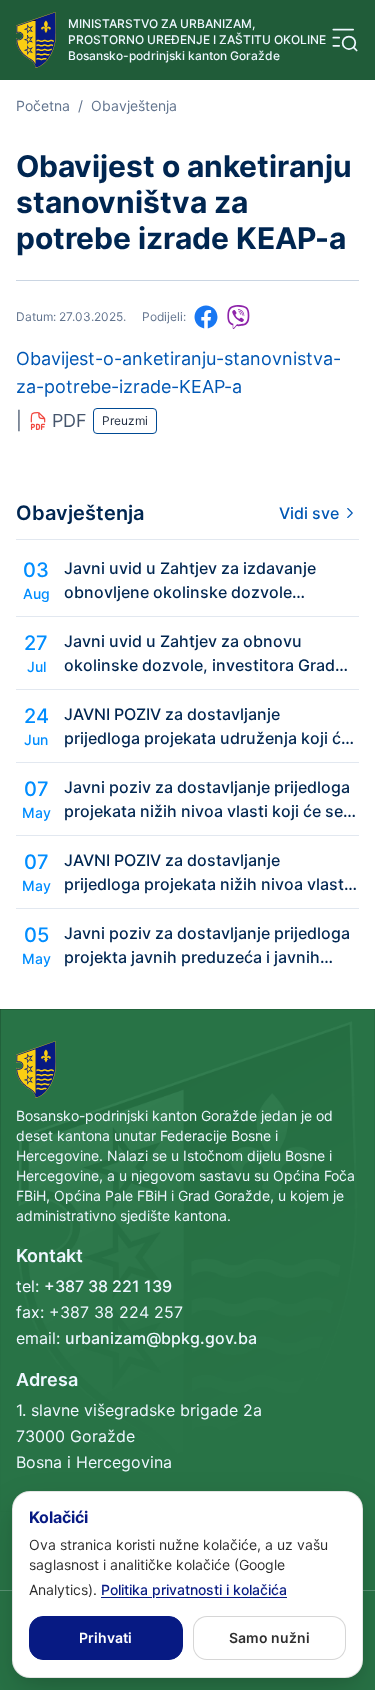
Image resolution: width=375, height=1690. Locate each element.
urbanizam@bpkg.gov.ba (161, 1338)
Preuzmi (125, 420)
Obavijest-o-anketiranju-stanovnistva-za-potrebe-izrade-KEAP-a (178, 372)
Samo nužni (269, 1637)
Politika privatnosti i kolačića (194, 1589)
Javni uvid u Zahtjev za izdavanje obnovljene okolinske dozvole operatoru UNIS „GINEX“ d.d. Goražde (207, 581)
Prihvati (105, 1637)
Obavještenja (134, 105)
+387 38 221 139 (108, 1286)
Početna (43, 105)
